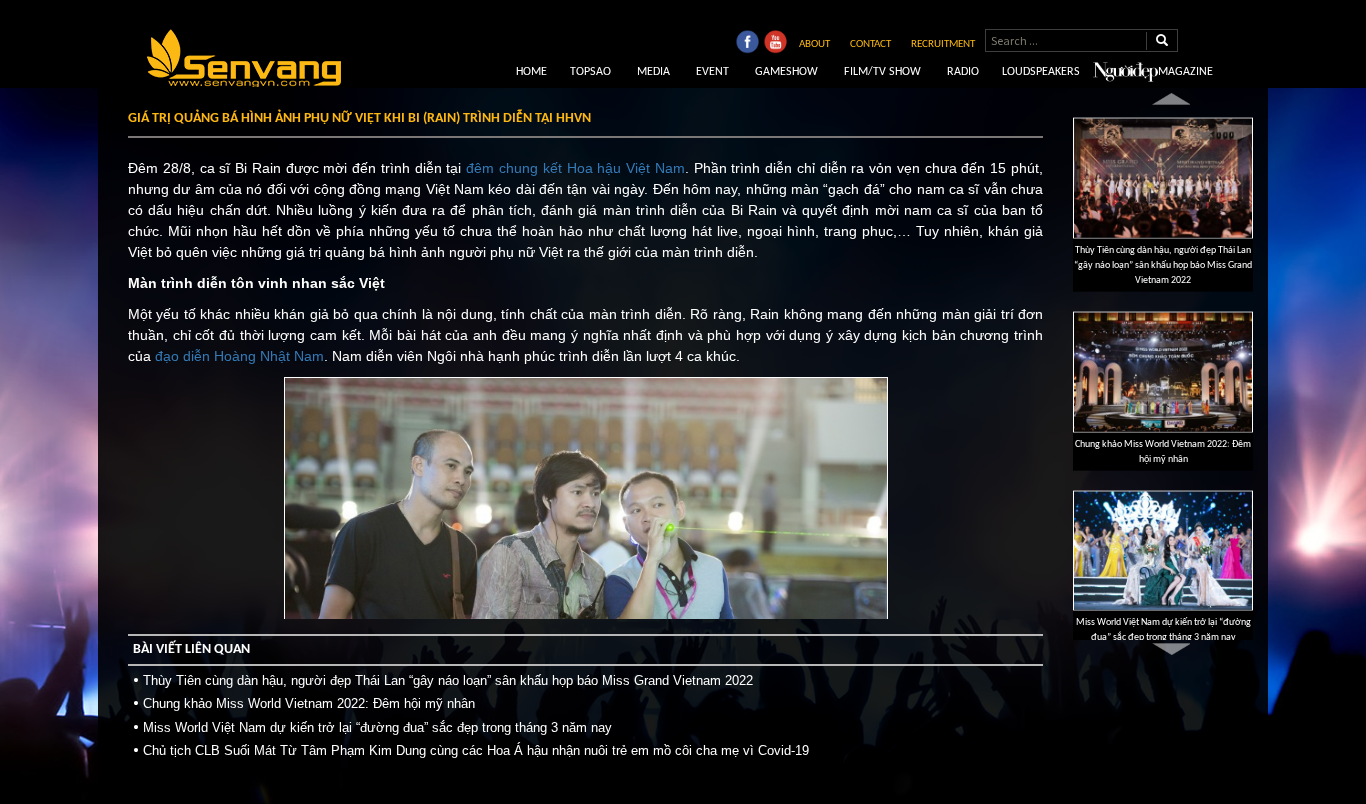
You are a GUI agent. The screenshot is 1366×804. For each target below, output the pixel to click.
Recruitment (943, 44)
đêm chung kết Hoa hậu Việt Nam (575, 168)
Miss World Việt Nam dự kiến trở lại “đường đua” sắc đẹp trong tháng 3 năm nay (377, 727)
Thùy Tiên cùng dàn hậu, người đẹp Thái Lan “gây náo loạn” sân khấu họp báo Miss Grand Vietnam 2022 (448, 680)
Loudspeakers (1041, 72)
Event (711, 72)
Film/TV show (881, 72)
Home (530, 72)
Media (652, 72)
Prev (1171, 98)
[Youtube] (775, 44)
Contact (870, 44)
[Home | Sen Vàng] (244, 58)
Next (1171, 650)
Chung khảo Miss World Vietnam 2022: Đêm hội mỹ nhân (309, 703)
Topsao (590, 72)
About (814, 44)
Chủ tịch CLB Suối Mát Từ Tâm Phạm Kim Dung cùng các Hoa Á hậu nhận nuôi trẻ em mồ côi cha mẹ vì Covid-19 (476, 750)
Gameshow (785, 72)
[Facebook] (747, 44)
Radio (961, 72)
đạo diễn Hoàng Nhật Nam (239, 356)
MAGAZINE (1185, 72)
